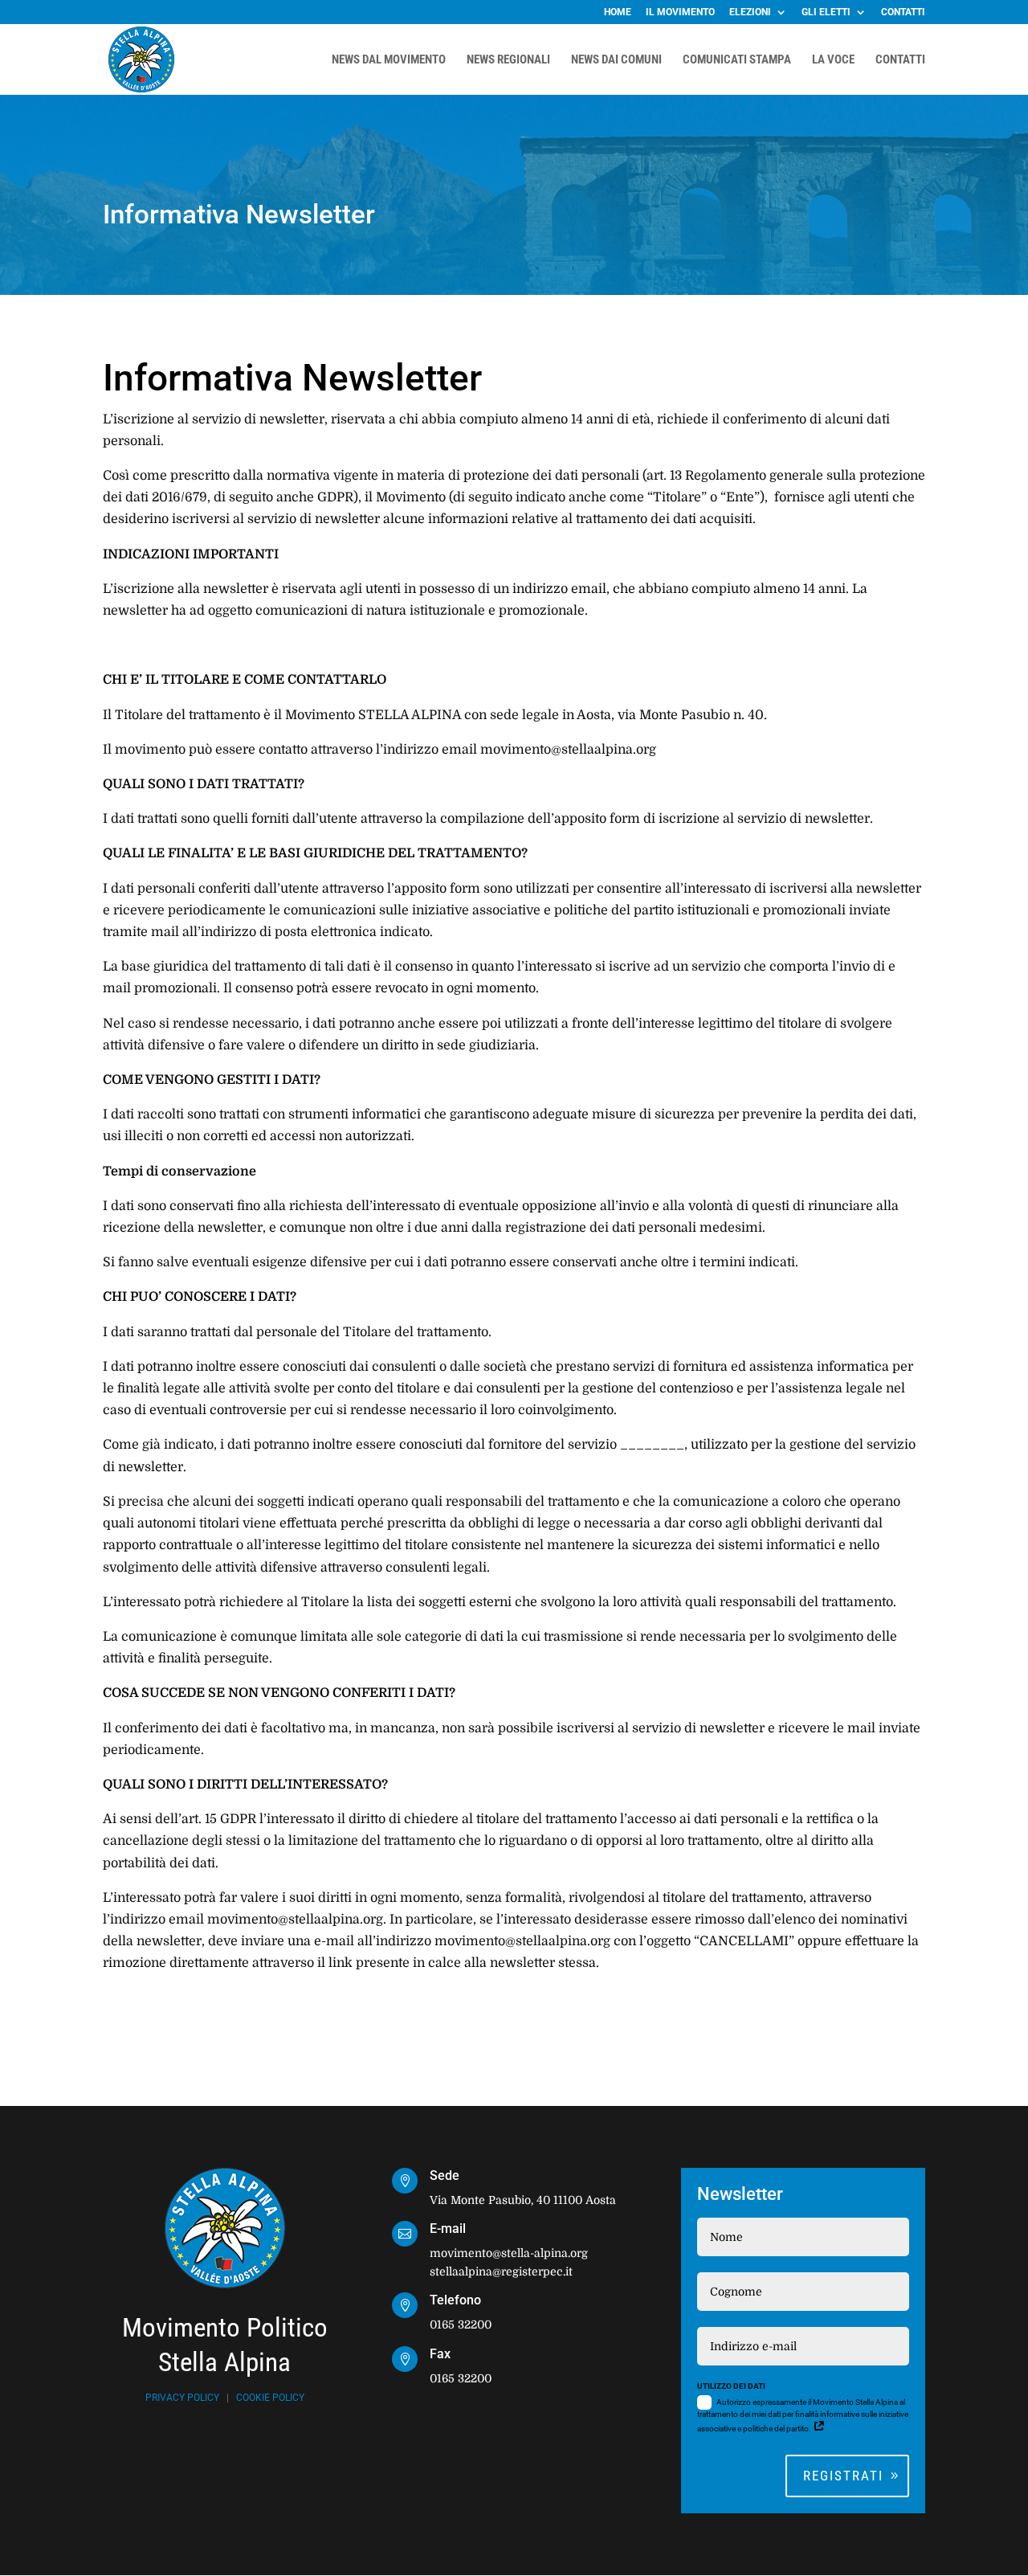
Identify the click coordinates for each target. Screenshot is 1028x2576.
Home (618, 12)
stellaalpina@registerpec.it (501, 2271)
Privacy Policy (182, 2398)
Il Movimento (680, 12)
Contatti (903, 12)
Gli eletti (826, 12)
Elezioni (750, 12)
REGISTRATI (843, 2476)
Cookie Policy (270, 2398)
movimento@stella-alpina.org (509, 2253)
